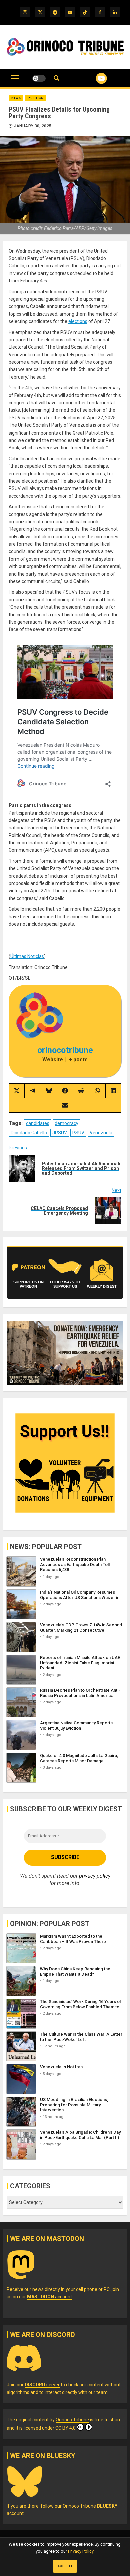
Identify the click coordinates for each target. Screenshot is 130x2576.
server (42, 2385)
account (49, 2297)
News (16, 98)
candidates (38, 1123)
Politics (35, 98)
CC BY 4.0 (65, 2428)
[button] (15, 82)
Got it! (65, 2566)
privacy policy (95, 1876)
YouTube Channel (93, 78)
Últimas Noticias (27, 956)
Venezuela (101, 1133)
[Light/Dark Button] (39, 78)
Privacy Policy (81, 2551)
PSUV (78, 1133)
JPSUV (60, 1133)
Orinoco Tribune (72, 2420)
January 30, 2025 (33, 126)
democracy (66, 1123)
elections (78, 321)
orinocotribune (65, 1050)
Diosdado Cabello (29, 1133)
